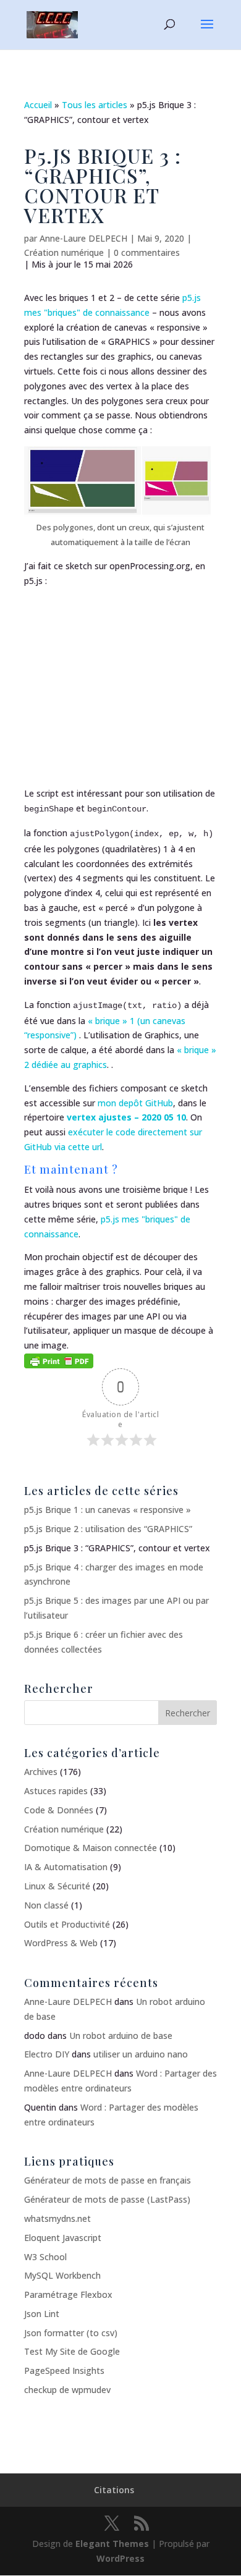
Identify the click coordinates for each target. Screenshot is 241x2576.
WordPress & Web (61, 1943)
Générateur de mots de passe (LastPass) (107, 2199)
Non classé (46, 1905)
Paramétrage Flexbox (68, 2294)
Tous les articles (95, 105)
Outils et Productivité (67, 1924)
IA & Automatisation (66, 1867)
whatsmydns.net (57, 2218)
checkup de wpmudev (67, 2390)
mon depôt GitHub (135, 1103)
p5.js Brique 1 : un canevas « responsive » (108, 1510)
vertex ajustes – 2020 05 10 (126, 1117)
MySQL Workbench (62, 2275)
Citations (114, 2490)
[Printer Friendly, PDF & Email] (59, 1360)
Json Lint (42, 2314)
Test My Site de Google (72, 2351)
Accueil (38, 105)
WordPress (120, 2558)
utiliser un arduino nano (141, 2054)
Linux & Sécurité (57, 1886)
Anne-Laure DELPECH (83, 238)
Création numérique (64, 252)
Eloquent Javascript (63, 2238)
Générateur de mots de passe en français (108, 2180)
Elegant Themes (112, 2544)
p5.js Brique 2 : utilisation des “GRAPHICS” (108, 1529)
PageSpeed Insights (64, 2371)
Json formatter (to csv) (71, 2333)
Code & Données (59, 1810)
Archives (41, 1772)
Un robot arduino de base (121, 2036)
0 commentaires (147, 252)
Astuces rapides (56, 1791)
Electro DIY (47, 2054)
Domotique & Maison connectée (91, 1848)
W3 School (45, 2257)
